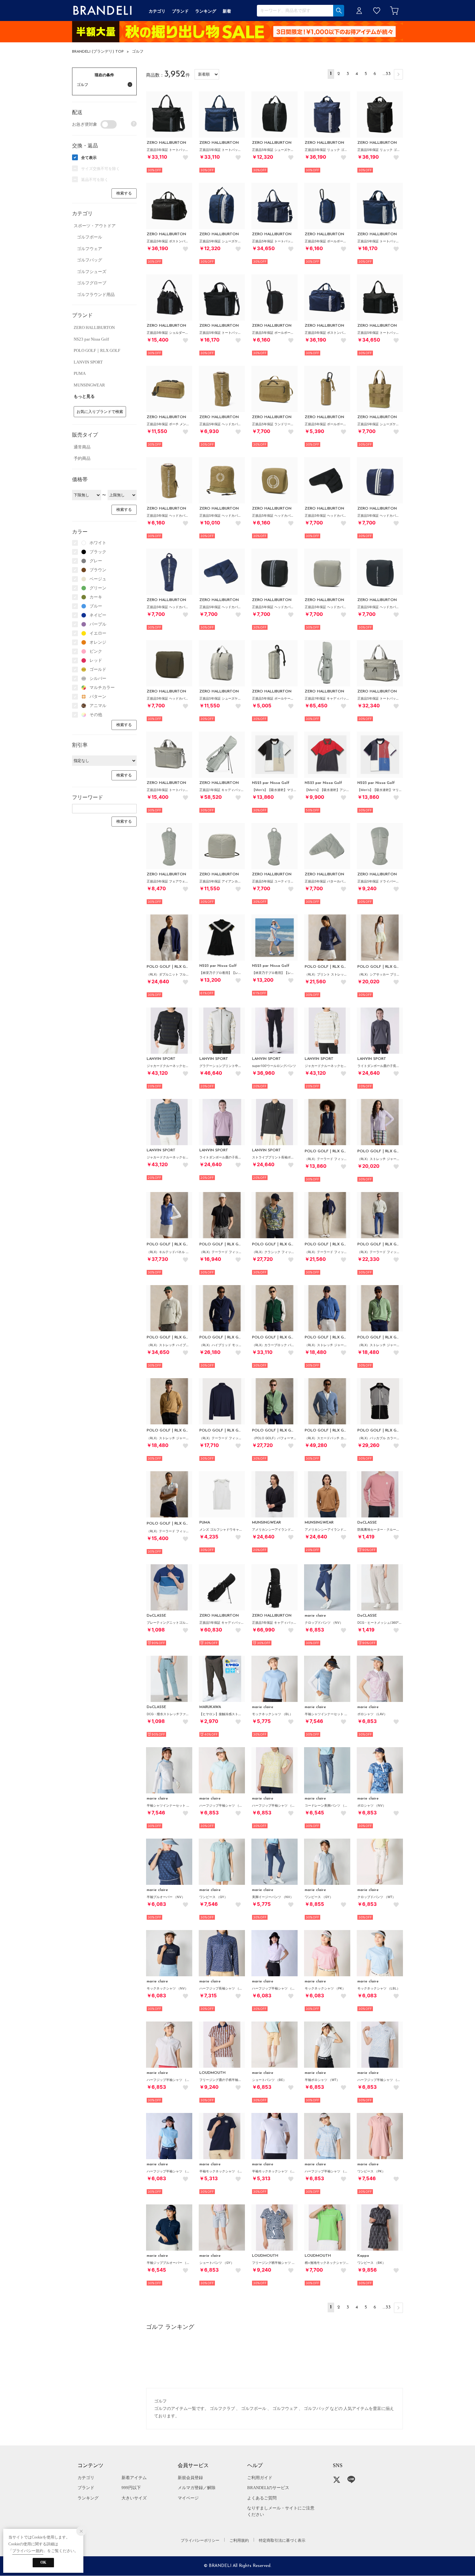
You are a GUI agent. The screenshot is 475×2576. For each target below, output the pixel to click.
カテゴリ (86, 2478)
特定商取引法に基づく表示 (282, 2540)
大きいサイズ (134, 2498)
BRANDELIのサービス (268, 2488)
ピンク (96, 651)
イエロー (98, 633)
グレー (96, 561)
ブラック (98, 552)
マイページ (188, 2498)
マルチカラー (102, 687)
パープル (98, 624)
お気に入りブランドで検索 (100, 412)
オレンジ (98, 642)
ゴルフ (138, 52)
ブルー (96, 606)
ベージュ (98, 579)
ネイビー (98, 615)
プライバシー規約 (28, 2551)
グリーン (98, 588)
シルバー (98, 678)
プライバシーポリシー (200, 2540)
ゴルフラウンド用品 (96, 295)
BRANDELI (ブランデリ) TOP (98, 52)
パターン (98, 697)
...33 (387, 74)
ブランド (86, 2488)
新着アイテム (134, 2478)
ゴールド (98, 669)
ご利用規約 (239, 2540)
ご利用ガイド (260, 2478)
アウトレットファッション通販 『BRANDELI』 (102, 11)
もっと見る (84, 396)
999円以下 (131, 2488)
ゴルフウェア (90, 249)
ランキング (88, 2498)
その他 (96, 715)
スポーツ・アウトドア (95, 226)
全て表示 (89, 158)
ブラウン (98, 570)
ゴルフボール (90, 237)
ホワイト (98, 543)
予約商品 (82, 458)
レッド (96, 660)
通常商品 (82, 447)
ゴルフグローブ (92, 283)
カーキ (96, 597)
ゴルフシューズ (92, 272)
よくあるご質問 (262, 2498)
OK (43, 2562)
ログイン (359, 11)
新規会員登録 (190, 2478)
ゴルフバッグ (90, 260)
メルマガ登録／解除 (197, 2488)
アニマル (98, 706)
